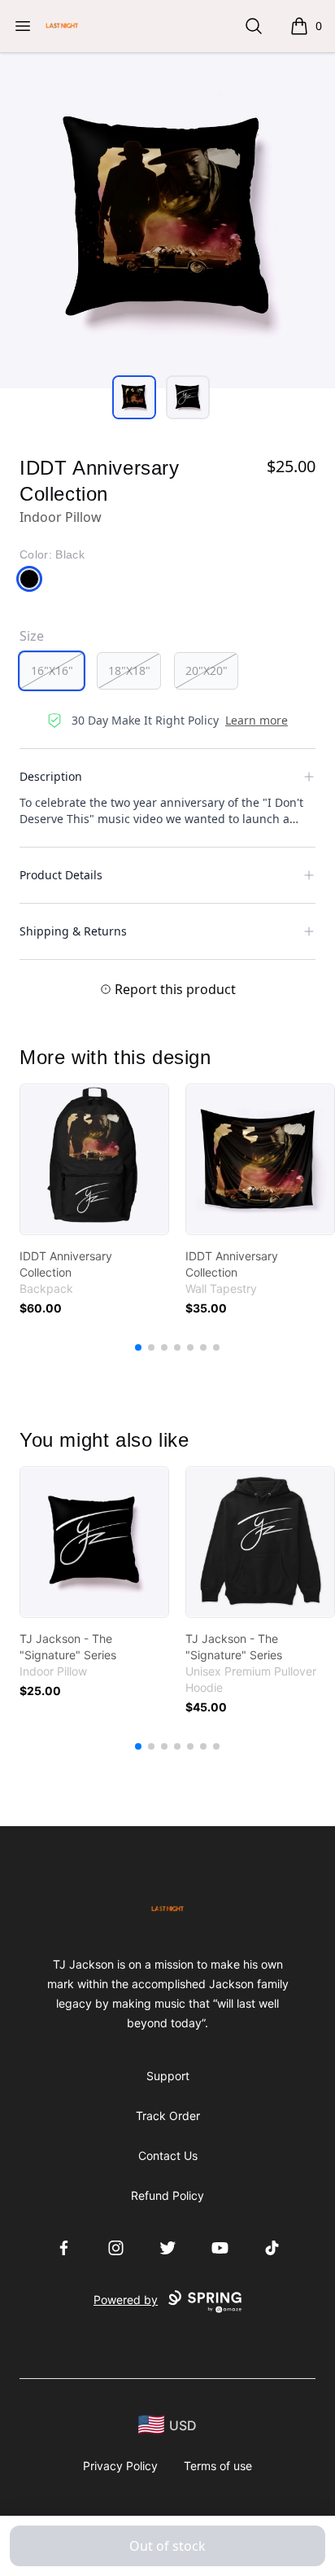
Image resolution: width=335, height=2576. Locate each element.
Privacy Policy (120, 2466)
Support (168, 2076)
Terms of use (218, 2466)
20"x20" (207, 670)
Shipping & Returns (73, 931)
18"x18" (129, 670)
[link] (94, 1159)
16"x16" (52, 670)
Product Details (61, 875)
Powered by (126, 2300)
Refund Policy (167, 2195)
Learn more (257, 720)
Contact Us (168, 2155)
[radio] (52, 671)
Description (51, 776)
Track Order (168, 2116)
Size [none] (32, 636)
